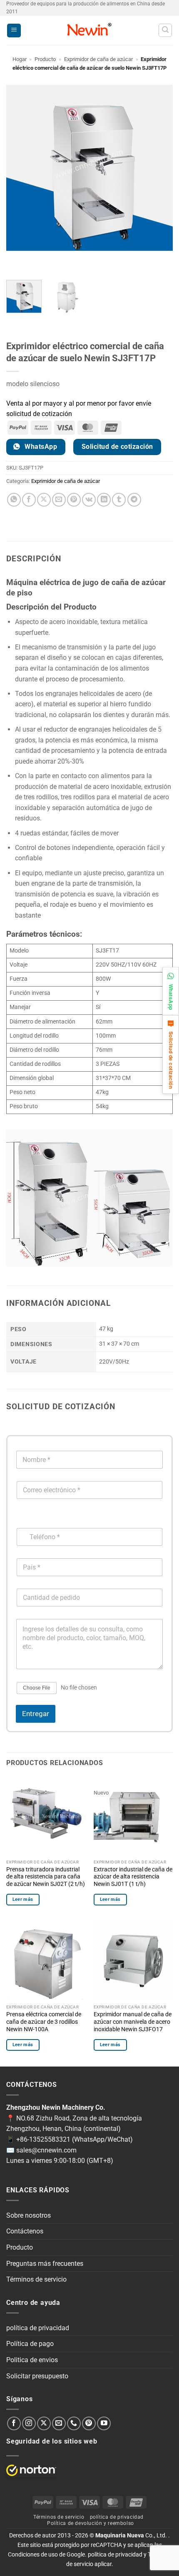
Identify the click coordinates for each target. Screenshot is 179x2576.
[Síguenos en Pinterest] (89, 2423)
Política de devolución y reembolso (91, 2523)
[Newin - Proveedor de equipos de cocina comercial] (90, 30)
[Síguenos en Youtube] (104, 2423)
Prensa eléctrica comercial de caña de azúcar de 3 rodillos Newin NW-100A (44, 2021)
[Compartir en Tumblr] (119, 500)
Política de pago (30, 2344)
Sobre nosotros (29, 2215)
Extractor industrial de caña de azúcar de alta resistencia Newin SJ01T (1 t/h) (133, 1877)
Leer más (23, 1899)
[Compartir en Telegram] (134, 500)
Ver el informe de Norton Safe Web (31, 2470)
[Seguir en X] (44, 2423)
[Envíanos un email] (59, 2423)
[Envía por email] (59, 500)
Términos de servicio (36, 2279)
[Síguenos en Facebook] (14, 2423)
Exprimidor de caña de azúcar (98, 59)
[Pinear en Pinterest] (74, 500)
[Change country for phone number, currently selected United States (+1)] (22, 1520)
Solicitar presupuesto (37, 2376)
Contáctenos (25, 2231)
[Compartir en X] (44, 500)
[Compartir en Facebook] (29, 500)
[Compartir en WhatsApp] (14, 500)
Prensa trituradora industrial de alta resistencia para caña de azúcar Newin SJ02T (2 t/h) (46, 1877)
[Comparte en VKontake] (89, 500)
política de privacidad (38, 2328)
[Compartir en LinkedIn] (104, 500)
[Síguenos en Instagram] (29, 2423)
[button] (14, 31)
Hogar (20, 59)
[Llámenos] (74, 2423)
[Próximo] (37, 259)
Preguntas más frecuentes (45, 2264)
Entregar (36, 1714)
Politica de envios (32, 2360)
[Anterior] (14, 259)
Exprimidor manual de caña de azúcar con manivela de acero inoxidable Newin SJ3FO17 (133, 2021)
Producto (45, 59)
